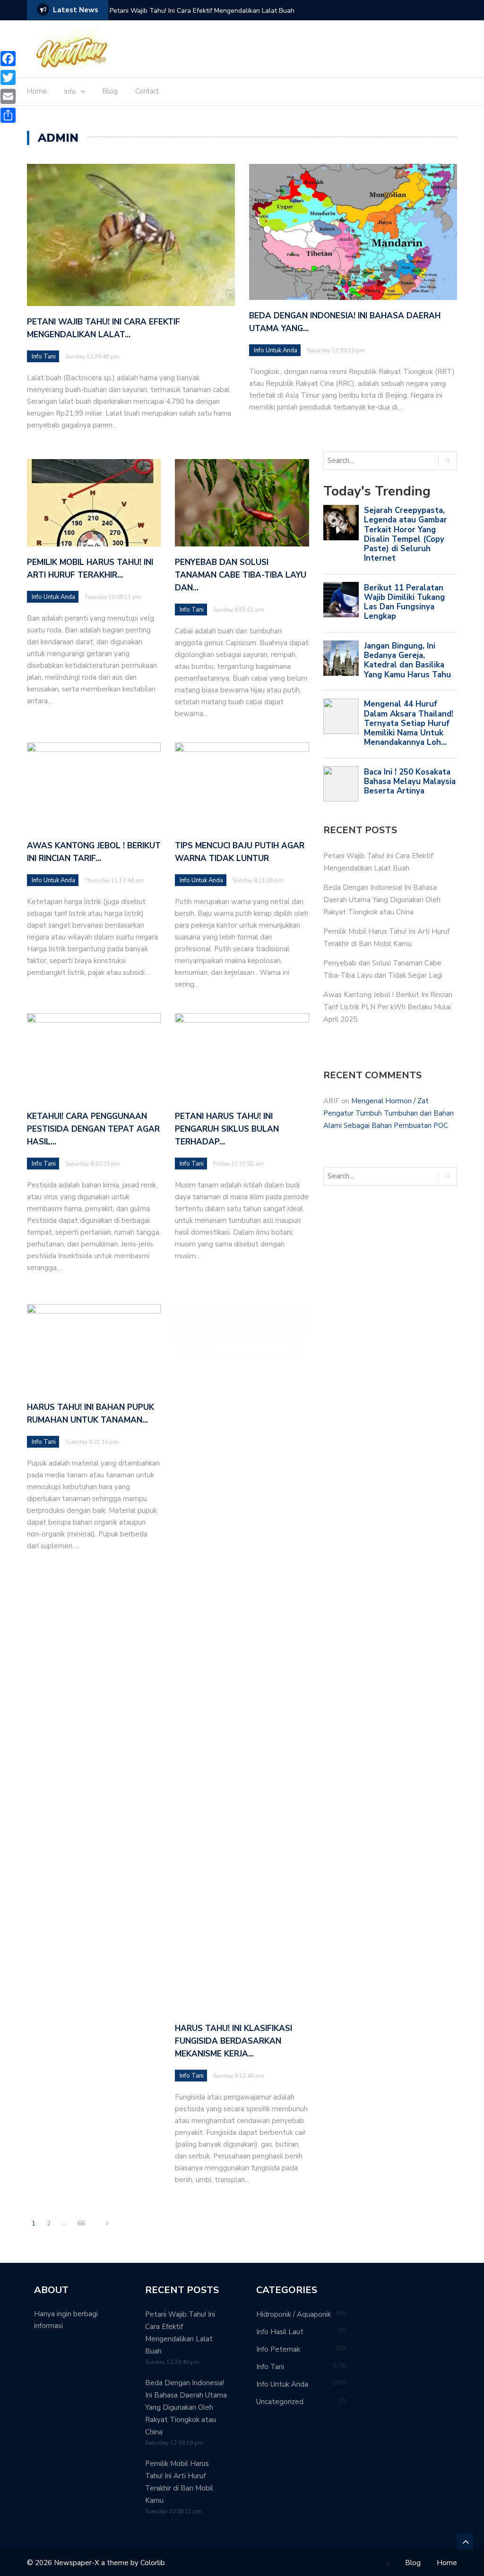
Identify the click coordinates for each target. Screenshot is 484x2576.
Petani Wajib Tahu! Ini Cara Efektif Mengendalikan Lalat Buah (202, 11)
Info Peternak (278, 2349)
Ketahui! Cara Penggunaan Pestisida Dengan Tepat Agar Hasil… (93, 1129)
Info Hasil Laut (280, 2332)
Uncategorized (280, 2402)
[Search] (447, 461)
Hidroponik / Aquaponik (294, 2314)
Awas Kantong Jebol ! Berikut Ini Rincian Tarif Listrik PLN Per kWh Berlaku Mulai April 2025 (388, 1007)
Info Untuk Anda (276, 350)
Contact (147, 91)
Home (37, 91)
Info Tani (44, 357)
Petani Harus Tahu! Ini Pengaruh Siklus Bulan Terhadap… (227, 1129)
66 (81, 2223)
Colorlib (153, 2563)
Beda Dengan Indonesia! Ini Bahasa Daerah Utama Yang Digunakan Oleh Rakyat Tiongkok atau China (382, 900)
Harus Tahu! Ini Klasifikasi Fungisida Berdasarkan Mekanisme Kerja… (233, 2041)
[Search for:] (372, 461)
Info (70, 92)
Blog (110, 91)
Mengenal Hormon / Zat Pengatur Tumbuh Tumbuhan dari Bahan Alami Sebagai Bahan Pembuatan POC (389, 1113)
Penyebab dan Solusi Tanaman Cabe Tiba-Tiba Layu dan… (241, 575)
